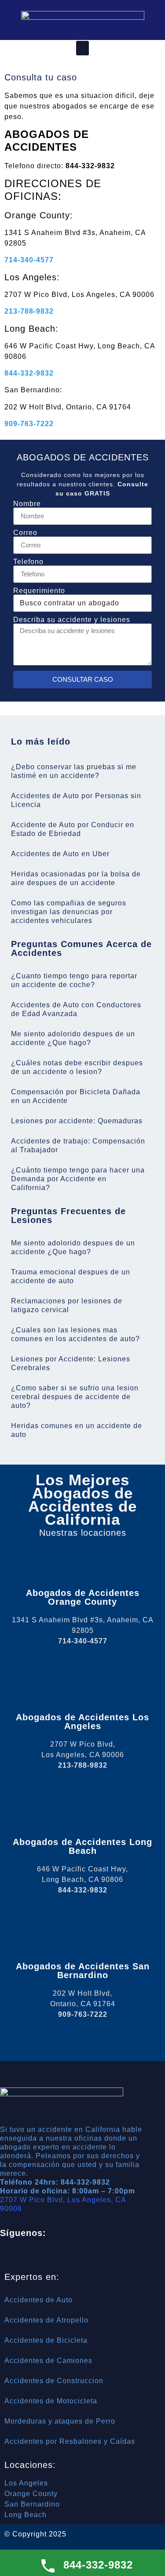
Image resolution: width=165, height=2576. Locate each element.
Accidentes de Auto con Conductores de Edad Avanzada (76, 1009)
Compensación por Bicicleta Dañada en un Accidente (76, 1096)
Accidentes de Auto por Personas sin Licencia (76, 800)
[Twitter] (59, 2257)
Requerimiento (39, 591)
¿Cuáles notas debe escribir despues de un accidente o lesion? (77, 1067)
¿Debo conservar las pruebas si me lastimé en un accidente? (74, 771)
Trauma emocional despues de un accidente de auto (71, 1276)
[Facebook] (35, 2257)
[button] (82, 48)
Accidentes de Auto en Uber (60, 854)
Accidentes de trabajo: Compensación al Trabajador (78, 1145)
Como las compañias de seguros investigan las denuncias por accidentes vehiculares (69, 912)
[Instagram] (84, 2257)
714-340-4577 (29, 260)
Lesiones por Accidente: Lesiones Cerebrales (71, 1363)
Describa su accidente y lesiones (72, 620)
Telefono (28, 562)
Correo (25, 533)
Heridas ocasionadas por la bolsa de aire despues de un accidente (76, 878)
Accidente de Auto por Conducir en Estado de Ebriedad (73, 829)
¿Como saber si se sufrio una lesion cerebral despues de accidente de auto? (75, 1397)
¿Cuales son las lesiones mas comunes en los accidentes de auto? (75, 1334)
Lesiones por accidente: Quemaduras (77, 1121)
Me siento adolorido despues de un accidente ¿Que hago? (73, 1038)
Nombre (27, 504)
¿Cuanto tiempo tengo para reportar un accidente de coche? (74, 980)
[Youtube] (109, 2257)
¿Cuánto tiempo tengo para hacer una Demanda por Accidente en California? (78, 1179)
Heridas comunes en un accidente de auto (77, 1430)
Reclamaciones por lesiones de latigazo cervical (67, 1305)
